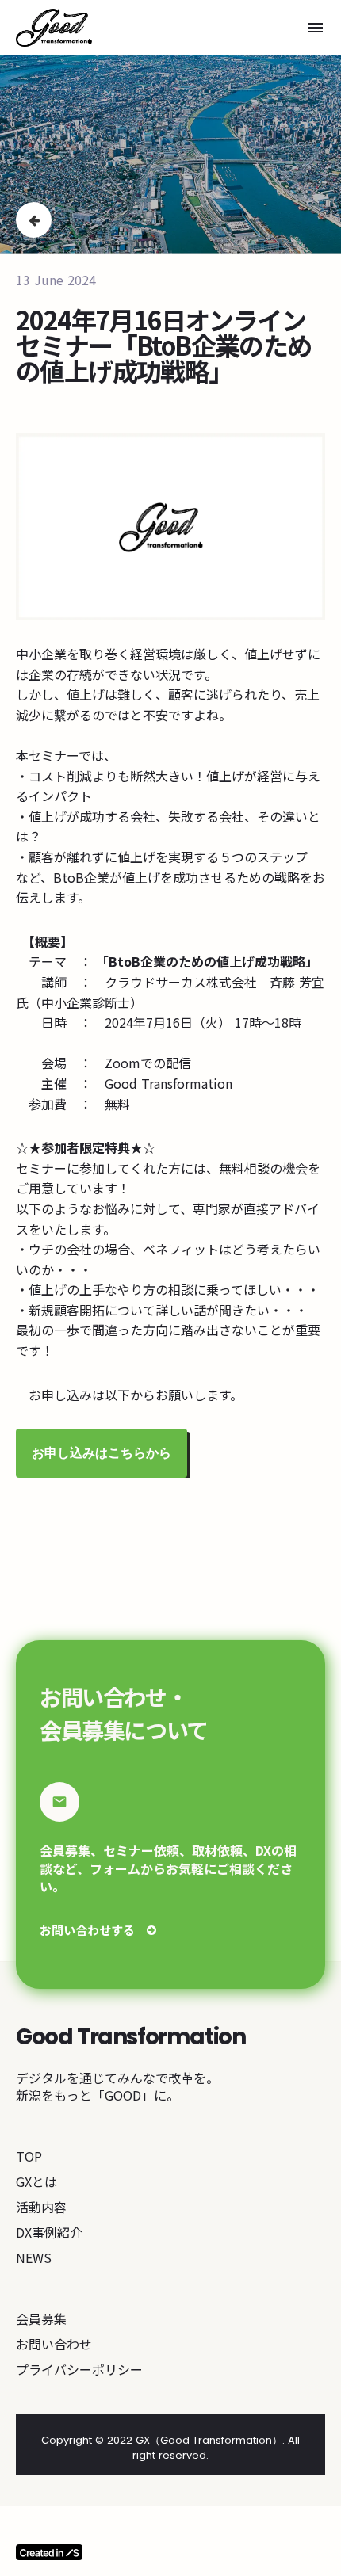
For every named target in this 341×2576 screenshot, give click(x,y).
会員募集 (41, 2318)
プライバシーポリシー (79, 2369)
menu (316, 28)
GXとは (36, 2181)
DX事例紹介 (49, 2232)
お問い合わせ (54, 2344)
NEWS (34, 2257)
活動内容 (41, 2207)
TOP (29, 2156)
